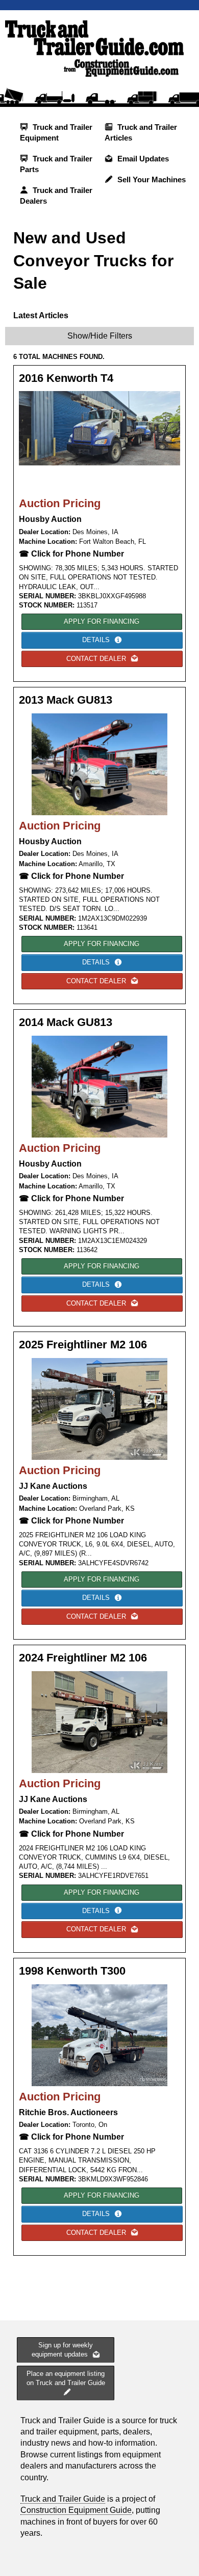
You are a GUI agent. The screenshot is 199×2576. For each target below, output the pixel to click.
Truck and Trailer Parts (56, 164)
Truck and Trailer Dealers (56, 196)
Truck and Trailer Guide (63, 2499)
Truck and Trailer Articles (141, 132)
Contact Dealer (97, 659)
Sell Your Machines (151, 179)
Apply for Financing (102, 621)
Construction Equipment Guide (76, 2510)
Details (97, 640)
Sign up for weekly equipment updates (63, 2350)
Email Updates (142, 159)
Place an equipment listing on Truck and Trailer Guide (66, 2378)
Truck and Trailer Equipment (56, 132)
